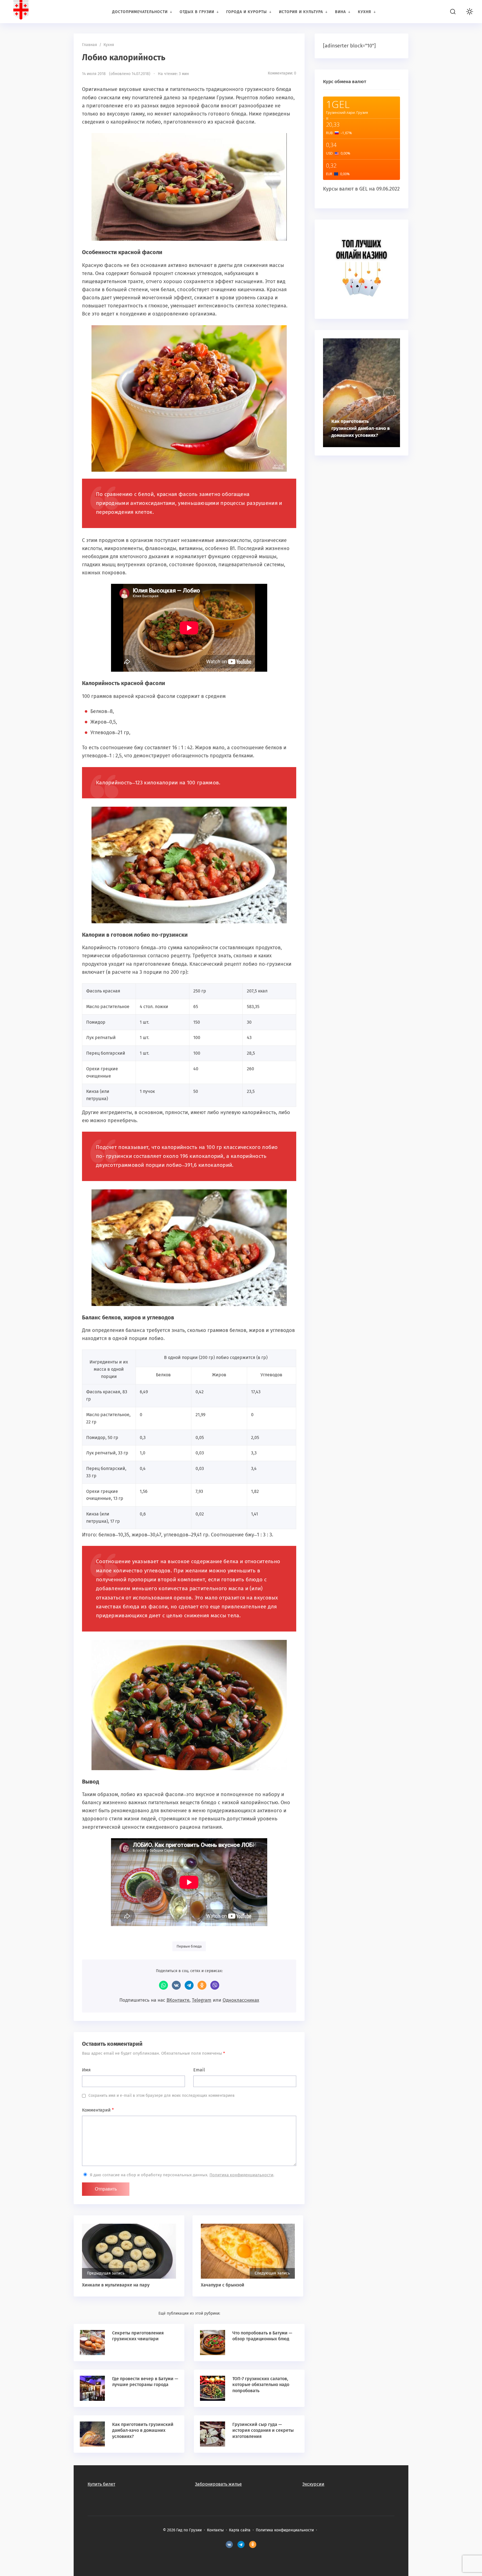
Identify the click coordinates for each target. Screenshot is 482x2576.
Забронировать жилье (218, 2484)
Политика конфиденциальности (241, 2175)
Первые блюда (189, 1946)
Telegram (189, 1985)
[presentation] (389, 393)
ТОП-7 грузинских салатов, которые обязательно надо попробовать (261, 2385)
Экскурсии (313, 2484)
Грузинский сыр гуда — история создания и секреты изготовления (263, 2430)
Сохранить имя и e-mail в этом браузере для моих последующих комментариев (162, 2096)
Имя (86, 2070)
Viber (215, 1985)
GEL (363, 189)
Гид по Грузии (46, 11)
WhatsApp (163, 1985)
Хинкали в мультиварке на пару (116, 2285)
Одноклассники (202, 1985)
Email (199, 2070)
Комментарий (98, 2110)
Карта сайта (240, 2530)
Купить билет (101, 2484)
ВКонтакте (176, 1985)
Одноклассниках (241, 2000)
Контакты (215, 2530)
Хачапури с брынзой (223, 2285)
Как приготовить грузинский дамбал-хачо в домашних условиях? (143, 2430)
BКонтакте (229, 2544)
